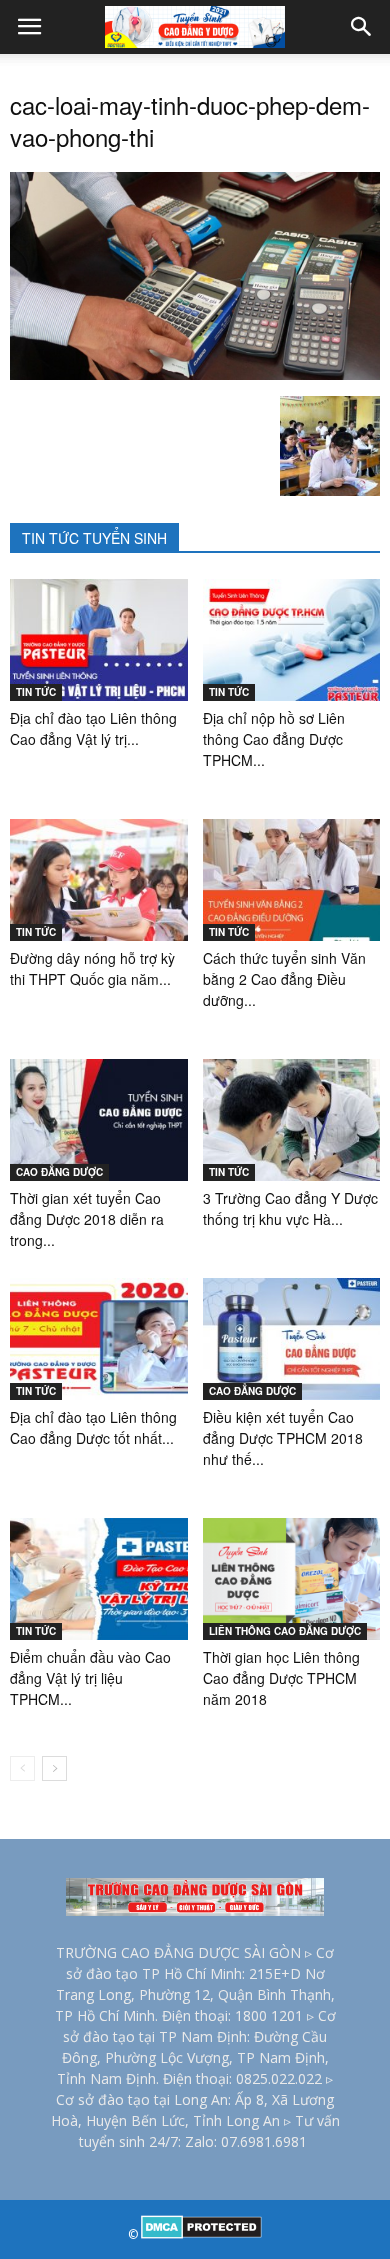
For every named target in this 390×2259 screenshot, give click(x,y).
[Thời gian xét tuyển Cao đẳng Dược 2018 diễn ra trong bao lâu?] (99, 1120)
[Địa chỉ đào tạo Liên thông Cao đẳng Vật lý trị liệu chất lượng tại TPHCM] (99, 640)
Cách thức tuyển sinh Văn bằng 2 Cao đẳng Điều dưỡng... (284, 979)
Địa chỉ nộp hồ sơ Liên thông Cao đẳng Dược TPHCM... (274, 739)
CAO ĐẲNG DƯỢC (59, 1172)
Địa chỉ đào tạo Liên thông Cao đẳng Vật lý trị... (93, 728)
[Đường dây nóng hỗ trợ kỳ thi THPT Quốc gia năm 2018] (99, 880)
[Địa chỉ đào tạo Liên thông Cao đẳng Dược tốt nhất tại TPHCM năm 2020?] (99, 1339)
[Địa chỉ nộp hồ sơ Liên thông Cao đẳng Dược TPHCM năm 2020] (292, 640)
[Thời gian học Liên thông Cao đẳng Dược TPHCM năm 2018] (292, 1579)
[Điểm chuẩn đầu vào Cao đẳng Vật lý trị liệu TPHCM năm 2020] (99, 1579)
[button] (362, 27)
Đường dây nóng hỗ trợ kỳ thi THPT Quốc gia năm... (92, 968)
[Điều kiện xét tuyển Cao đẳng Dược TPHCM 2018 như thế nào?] (292, 1339)
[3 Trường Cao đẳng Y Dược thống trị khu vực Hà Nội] (292, 1120)
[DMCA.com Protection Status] (201, 2234)
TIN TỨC (36, 692)
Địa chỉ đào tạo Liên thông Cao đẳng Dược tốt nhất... (93, 1427)
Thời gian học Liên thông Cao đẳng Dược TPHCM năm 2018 (281, 1678)
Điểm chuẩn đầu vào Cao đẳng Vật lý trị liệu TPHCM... (90, 1678)
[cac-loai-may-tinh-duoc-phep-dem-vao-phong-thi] (195, 375)
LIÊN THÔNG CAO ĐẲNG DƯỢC (285, 1631)
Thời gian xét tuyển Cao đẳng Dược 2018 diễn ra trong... (87, 1219)
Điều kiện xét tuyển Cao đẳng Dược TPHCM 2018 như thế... (283, 1438)
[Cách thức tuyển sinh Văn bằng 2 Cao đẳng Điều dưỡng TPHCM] (292, 880)
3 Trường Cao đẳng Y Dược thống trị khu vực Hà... (290, 1208)
